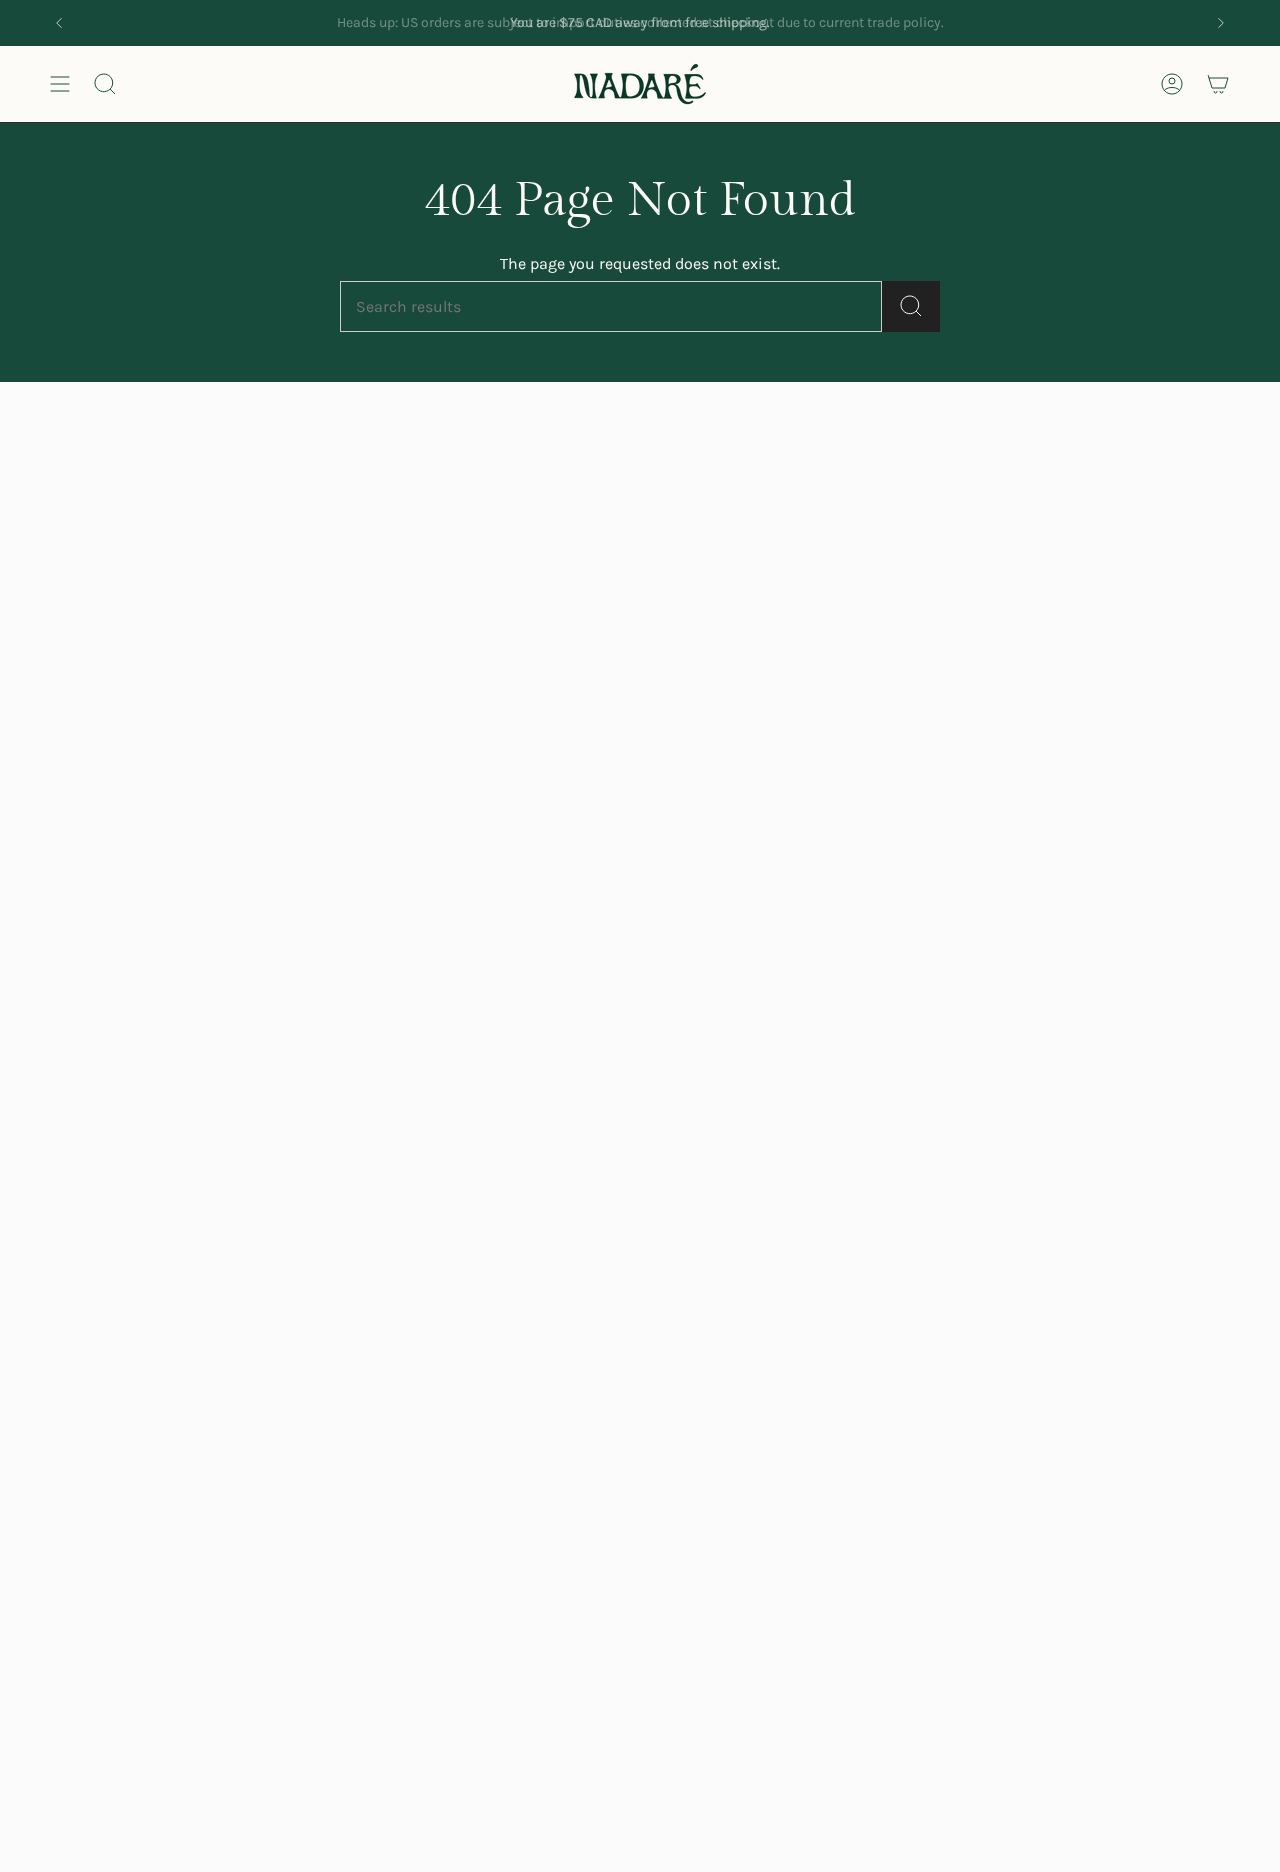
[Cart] (1218, 84)
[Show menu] (60, 84)
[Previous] (59, 23)
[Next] (1221, 23)
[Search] (911, 306)
